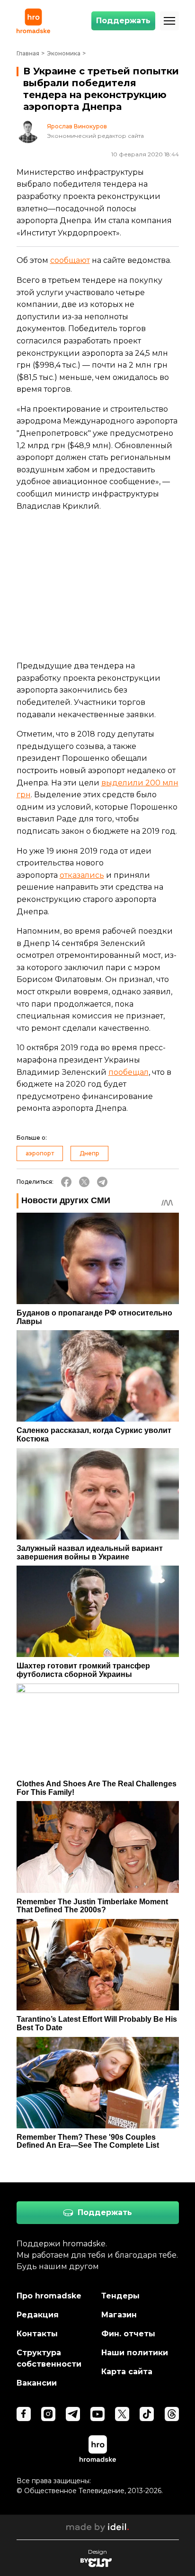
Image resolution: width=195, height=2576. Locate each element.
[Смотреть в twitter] (122, 2414)
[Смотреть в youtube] (97, 2414)
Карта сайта (127, 2372)
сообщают (70, 260)
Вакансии (37, 2383)
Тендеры (120, 2296)
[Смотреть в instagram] (48, 2414)
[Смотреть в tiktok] (147, 2414)
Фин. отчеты (128, 2334)
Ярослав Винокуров (77, 126)
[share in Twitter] (84, 1182)
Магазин (119, 2315)
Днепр (89, 1153)
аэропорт (40, 1153)
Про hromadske (49, 2296)
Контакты (37, 2334)
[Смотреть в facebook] (24, 2414)
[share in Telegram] (102, 1182)
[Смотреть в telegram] (73, 2414)
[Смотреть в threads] (172, 2414)
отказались (82, 875)
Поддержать (123, 21)
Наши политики (135, 2353)
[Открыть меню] (169, 21)
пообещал (129, 1072)
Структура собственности (49, 2358)
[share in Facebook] (66, 1182)
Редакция (38, 2315)
